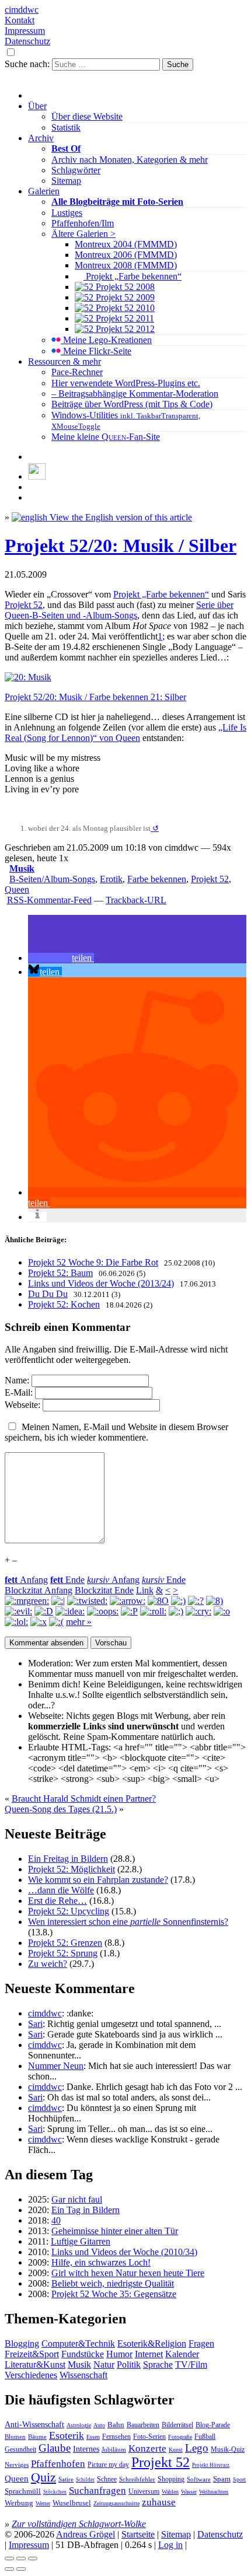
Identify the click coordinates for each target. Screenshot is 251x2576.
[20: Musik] (28, 677)
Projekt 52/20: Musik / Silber (121, 546)
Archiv (41, 138)
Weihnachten (214, 2492)
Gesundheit (20, 2449)
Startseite (138, 2534)
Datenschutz (27, 41)
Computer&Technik (78, 2343)
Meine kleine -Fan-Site (106, 437)
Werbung (19, 2503)
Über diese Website (87, 116)
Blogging (22, 2343)
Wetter (43, 2503)
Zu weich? (48, 1964)
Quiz (43, 2477)
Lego (197, 2448)
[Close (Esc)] (9, 2558)
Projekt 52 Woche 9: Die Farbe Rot (93, 1262)
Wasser (189, 2492)
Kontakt (20, 20)
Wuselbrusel (72, 2503)
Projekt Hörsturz (211, 2465)
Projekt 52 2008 (124, 287)
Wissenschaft (83, 2375)
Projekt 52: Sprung (63, 1953)
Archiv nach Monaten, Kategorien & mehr (130, 160)
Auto (99, 2425)
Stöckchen (55, 2492)
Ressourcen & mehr (65, 361)
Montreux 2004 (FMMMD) (126, 244)
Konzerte (147, 2449)
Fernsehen (116, 2437)
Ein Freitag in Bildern (68, 1859)
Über (37, 106)
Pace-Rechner (77, 372)
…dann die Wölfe (61, 1890)
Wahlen (170, 2492)
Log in (170, 2545)
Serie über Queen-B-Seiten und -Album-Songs (119, 610)
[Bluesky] (37, 476)
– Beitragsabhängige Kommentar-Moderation (135, 394)
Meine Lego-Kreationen (106, 340)
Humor (119, 2354)
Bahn (116, 2425)
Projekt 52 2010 (124, 308)
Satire (66, 2479)
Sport (239, 2479)
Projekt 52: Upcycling (69, 1911)
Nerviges (17, 2465)
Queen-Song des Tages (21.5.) (61, 1809)
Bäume (37, 2437)
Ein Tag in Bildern (86, 2210)
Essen (93, 2437)
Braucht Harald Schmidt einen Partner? (84, 1799)
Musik (22, 868)
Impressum (25, 31)
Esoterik (67, 2435)
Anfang (26, 1580)
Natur (104, 2364)
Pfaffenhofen (58, 2464)
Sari (35, 2024)
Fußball (205, 2437)
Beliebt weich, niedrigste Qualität (113, 2283)
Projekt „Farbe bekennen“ (133, 276)
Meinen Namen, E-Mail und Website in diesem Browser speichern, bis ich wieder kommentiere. (116, 1432)
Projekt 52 (24, 605)
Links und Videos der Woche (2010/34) (124, 2252)
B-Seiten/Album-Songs (52, 879)
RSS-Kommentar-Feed (49, 900)
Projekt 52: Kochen (64, 1304)
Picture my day (108, 2465)
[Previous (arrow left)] (9, 2569)
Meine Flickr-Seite (96, 351)
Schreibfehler (137, 2479)
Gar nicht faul (77, 2199)
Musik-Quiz (228, 2450)
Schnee (107, 2479)
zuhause (159, 2502)
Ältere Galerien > (83, 234)
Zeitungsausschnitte (116, 2503)
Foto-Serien (149, 2437)
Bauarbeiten (143, 2425)
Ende (67, 1580)
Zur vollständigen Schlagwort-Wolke (79, 2524)
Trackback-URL (136, 900)
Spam (222, 2479)
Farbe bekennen (157, 879)
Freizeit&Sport (32, 2354)
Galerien (44, 191)
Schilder (85, 2480)
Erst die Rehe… (57, 1901)
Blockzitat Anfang (39, 1590)
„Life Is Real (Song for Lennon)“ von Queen (125, 733)
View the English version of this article (120, 517)
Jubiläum (114, 2449)
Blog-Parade (213, 2425)
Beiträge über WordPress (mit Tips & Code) (132, 404)
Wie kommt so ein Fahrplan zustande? (98, 1880)
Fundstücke (83, 2354)
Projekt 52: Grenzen (65, 1943)
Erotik (111, 879)
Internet (149, 2354)
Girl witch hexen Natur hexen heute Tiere (128, 2273)
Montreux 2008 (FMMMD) (126, 265)
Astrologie (79, 2425)
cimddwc (22, 10)
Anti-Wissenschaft (34, 2424)
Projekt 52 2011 (124, 318)
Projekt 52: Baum (60, 1273)
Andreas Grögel (86, 2534)
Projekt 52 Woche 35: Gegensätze (114, 2294)
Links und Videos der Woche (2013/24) (101, 1283)
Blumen (15, 2437)
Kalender (182, 2354)
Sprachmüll (23, 2491)
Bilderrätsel (177, 2425)
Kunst (176, 2450)
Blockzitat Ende (104, 1590)
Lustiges (67, 213)
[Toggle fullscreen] (21, 2558)
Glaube (55, 2448)
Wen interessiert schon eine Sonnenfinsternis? (128, 1922)
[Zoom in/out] (33, 2558)
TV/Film (191, 2364)
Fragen (201, 2343)
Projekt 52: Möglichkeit (72, 1869)
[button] (61, 958)
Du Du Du (48, 1294)
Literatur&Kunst (35, 2364)
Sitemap (66, 181)
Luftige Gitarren (81, 2241)
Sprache (158, 2364)
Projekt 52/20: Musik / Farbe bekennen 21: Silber (95, 697)
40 (56, 2220)
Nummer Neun (56, 2066)
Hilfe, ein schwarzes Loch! (101, 2262)
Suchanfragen (97, 2491)
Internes (86, 2449)
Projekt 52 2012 (124, 329)
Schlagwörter (76, 170)
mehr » (79, 1622)
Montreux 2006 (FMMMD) (126, 255)
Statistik (66, 127)
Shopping (171, 2479)
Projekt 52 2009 (124, 297)
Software (199, 2479)
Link (145, 1590)
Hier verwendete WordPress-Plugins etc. (126, 383)
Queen (17, 889)
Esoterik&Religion (152, 2343)
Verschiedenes (31, 2375)
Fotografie (180, 2437)
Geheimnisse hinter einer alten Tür (115, 2231)
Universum (144, 2491)
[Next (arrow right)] (21, 2569)
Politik (129, 2364)
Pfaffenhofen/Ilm (83, 223)
